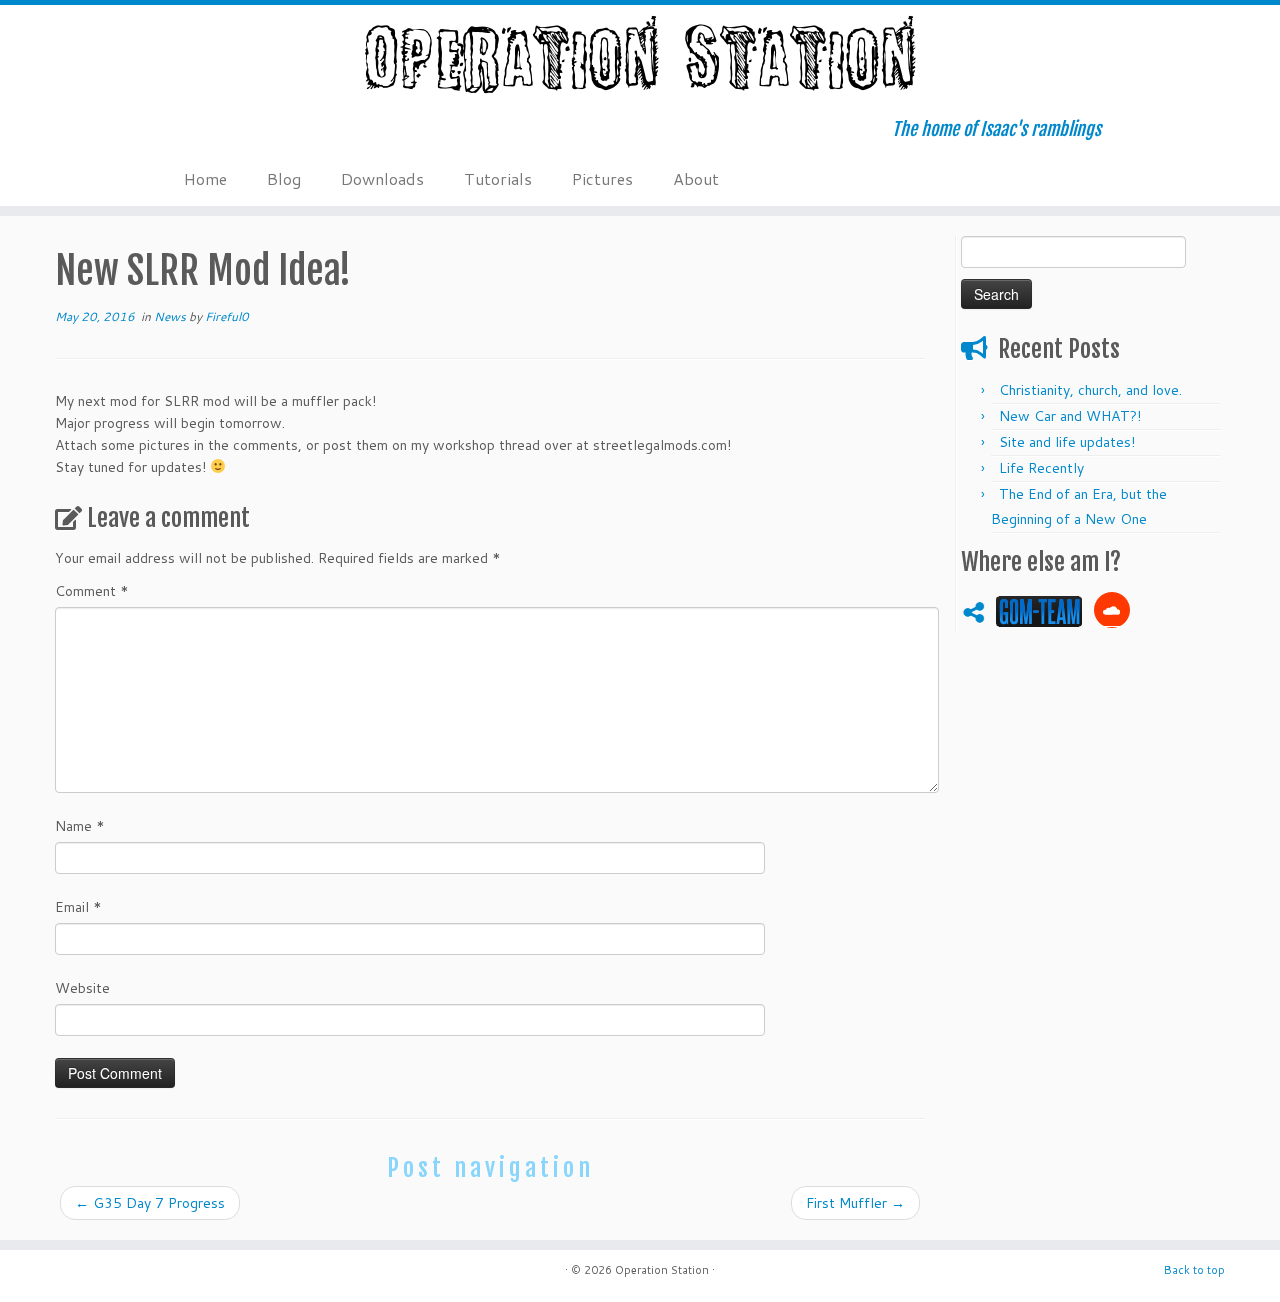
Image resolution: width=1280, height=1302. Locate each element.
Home (205, 178)
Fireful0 (227, 316)
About (696, 178)
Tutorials (498, 178)
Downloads (382, 178)
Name (80, 826)
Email (78, 907)
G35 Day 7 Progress (150, 1203)
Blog (284, 178)
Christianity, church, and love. (1090, 390)
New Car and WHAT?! (1070, 416)
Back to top (1194, 1270)
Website (82, 988)
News (171, 316)
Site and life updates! (1067, 442)
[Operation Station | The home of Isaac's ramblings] (640, 54)
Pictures (602, 178)
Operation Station (662, 1270)
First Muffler (855, 1203)
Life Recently (1041, 468)
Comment (92, 591)
